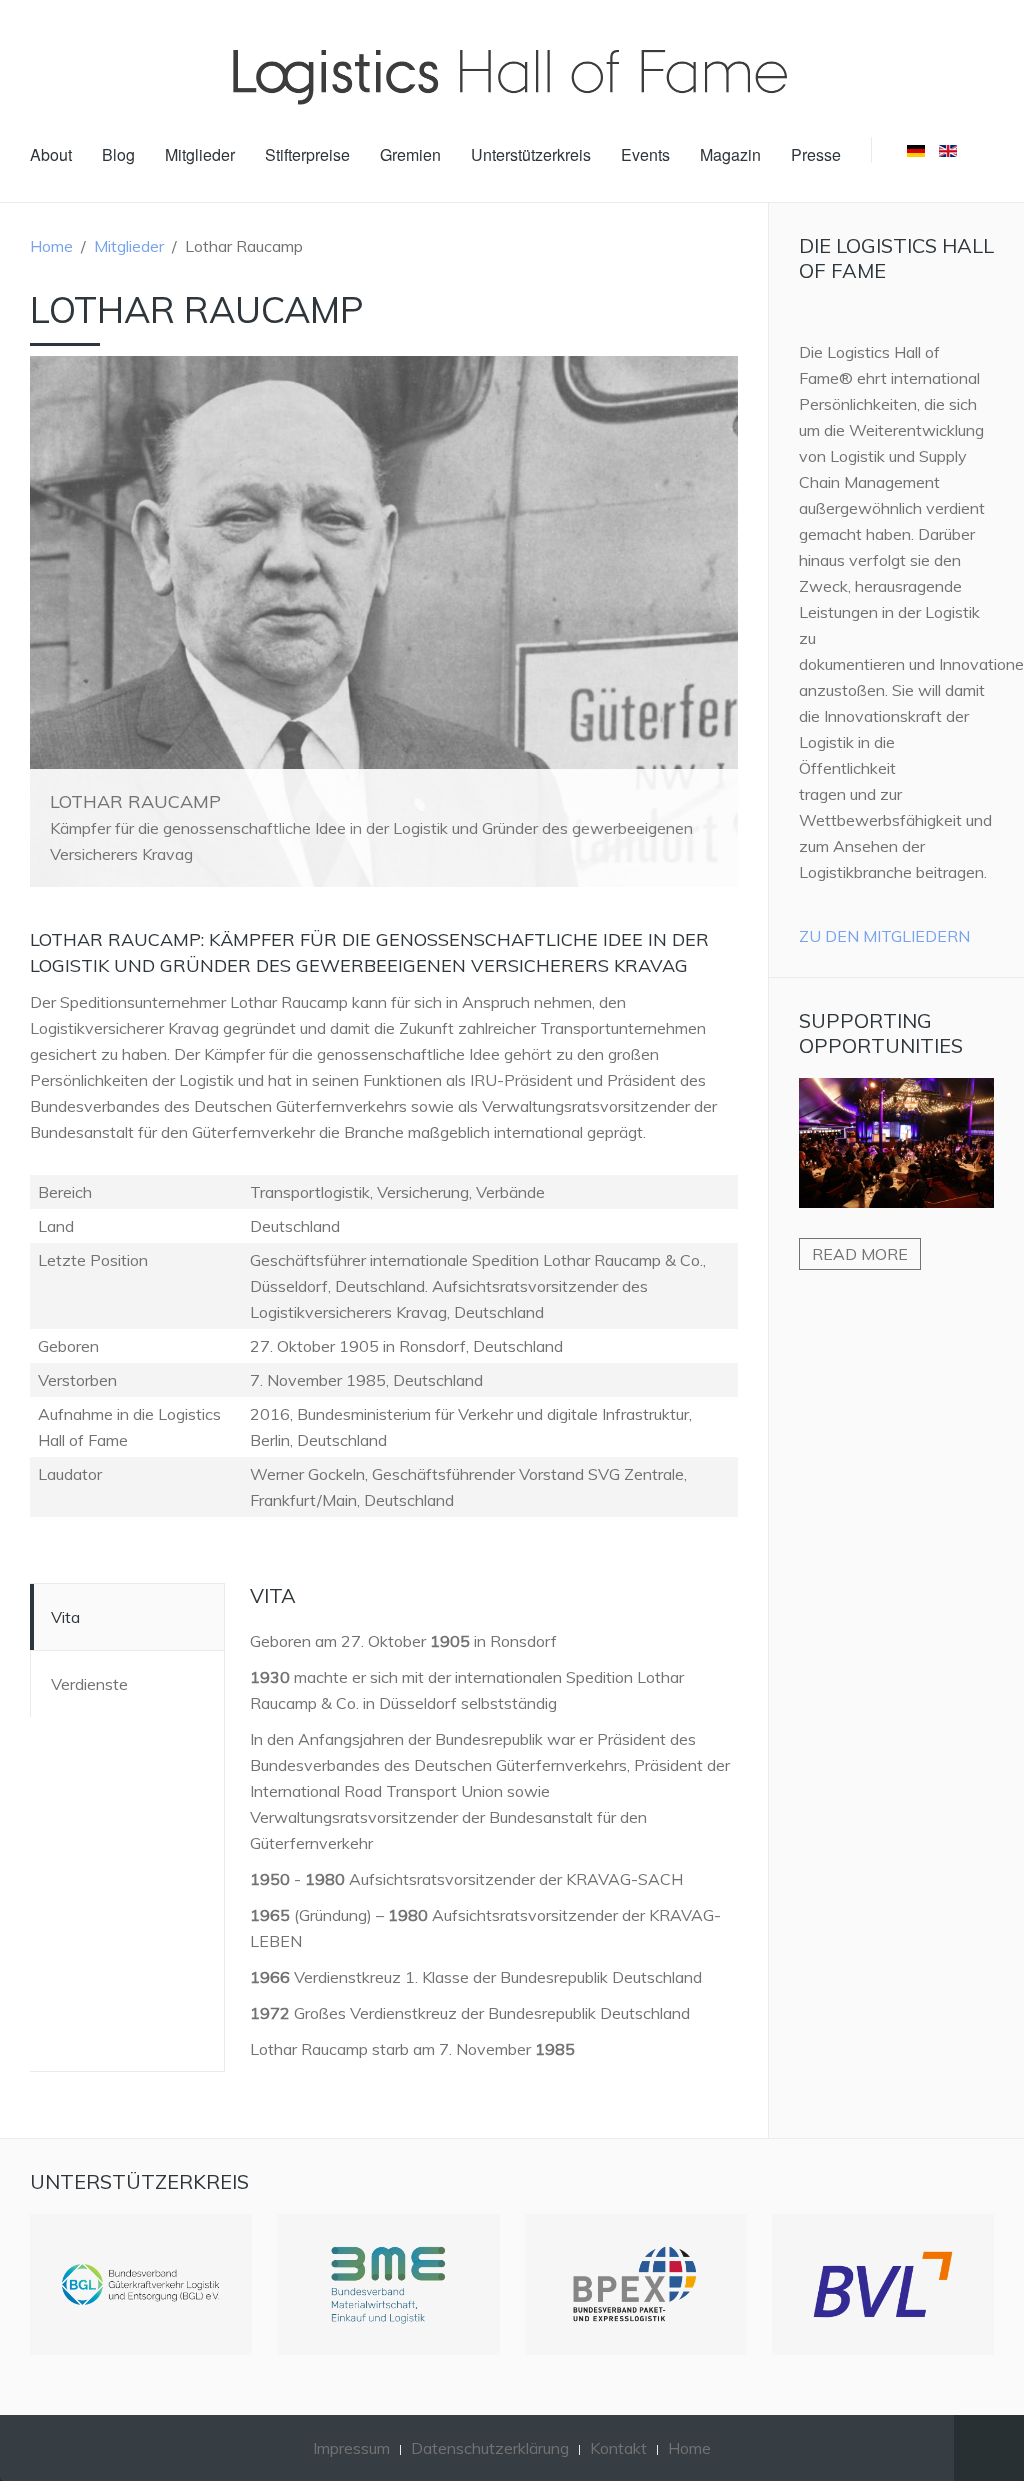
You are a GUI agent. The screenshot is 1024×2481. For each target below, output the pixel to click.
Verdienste (89, 1684)
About (51, 154)
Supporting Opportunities (881, 1033)
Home (51, 246)
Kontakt (618, 2448)
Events (645, 154)
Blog (118, 154)
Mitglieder (200, 154)
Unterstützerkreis (531, 154)
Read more (860, 1254)
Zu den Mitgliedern (884, 936)
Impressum (351, 2448)
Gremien (410, 154)
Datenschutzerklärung (490, 2448)
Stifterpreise (307, 154)
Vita (65, 1617)
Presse (816, 154)
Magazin (730, 154)
